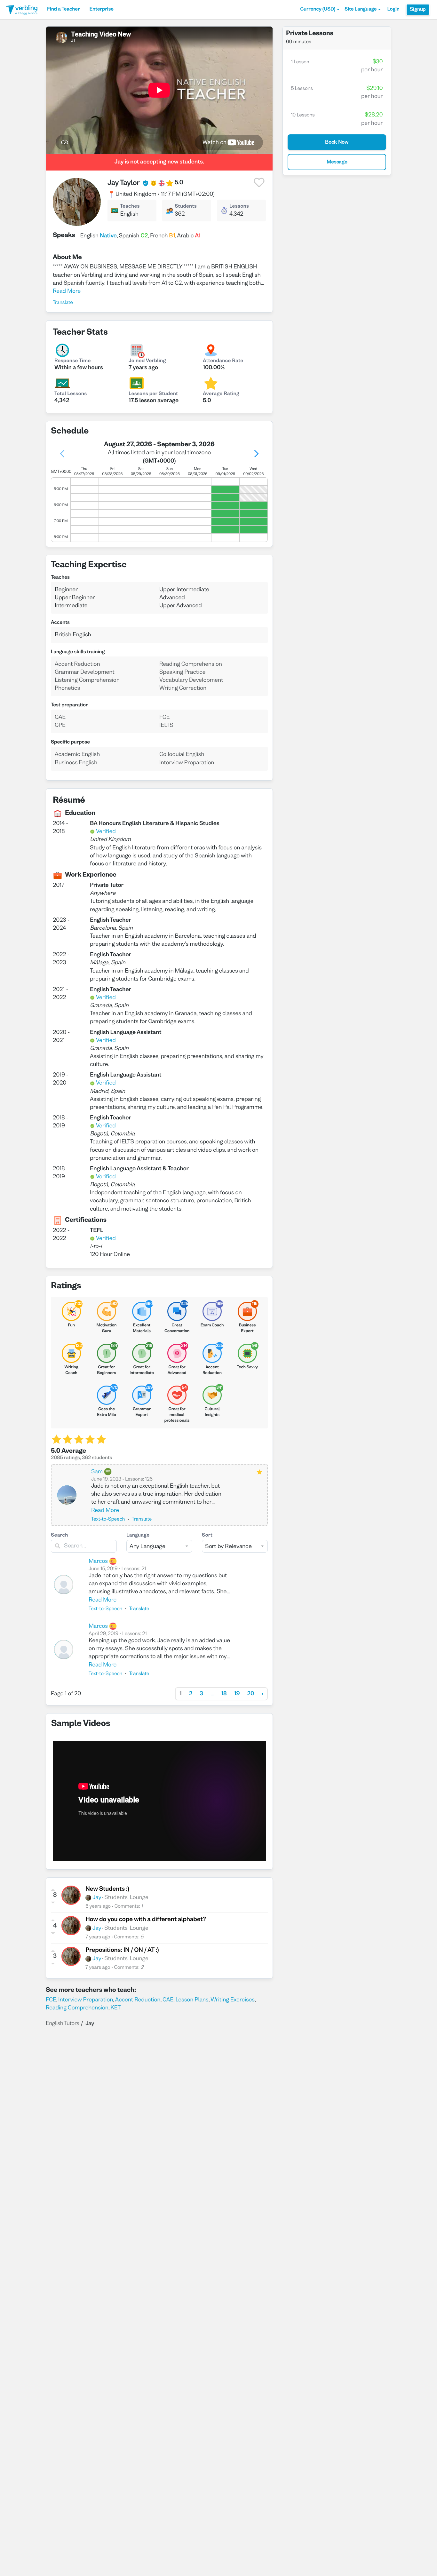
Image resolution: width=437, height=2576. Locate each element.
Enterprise (101, 10)
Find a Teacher (63, 10)
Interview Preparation (86, 2000)
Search (60, 1536)
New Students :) (107, 1889)
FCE (51, 2000)
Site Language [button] (361, 10)
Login (393, 10)
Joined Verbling (147, 361)
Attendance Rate (223, 361)
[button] (320, 10)
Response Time (73, 361)
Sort (207, 1536)
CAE (168, 2000)
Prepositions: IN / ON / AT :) (122, 1951)
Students (186, 207)
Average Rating (221, 394)
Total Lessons (71, 394)
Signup (418, 10)
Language (138, 1536)
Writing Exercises (233, 2000)
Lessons (239, 207)
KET (115, 2008)
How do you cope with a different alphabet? (146, 1920)
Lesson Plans (192, 2000)
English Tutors (62, 2024)
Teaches (130, 207)
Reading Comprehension (77, 2008)
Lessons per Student (153, 394)
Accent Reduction (138, 2000)
